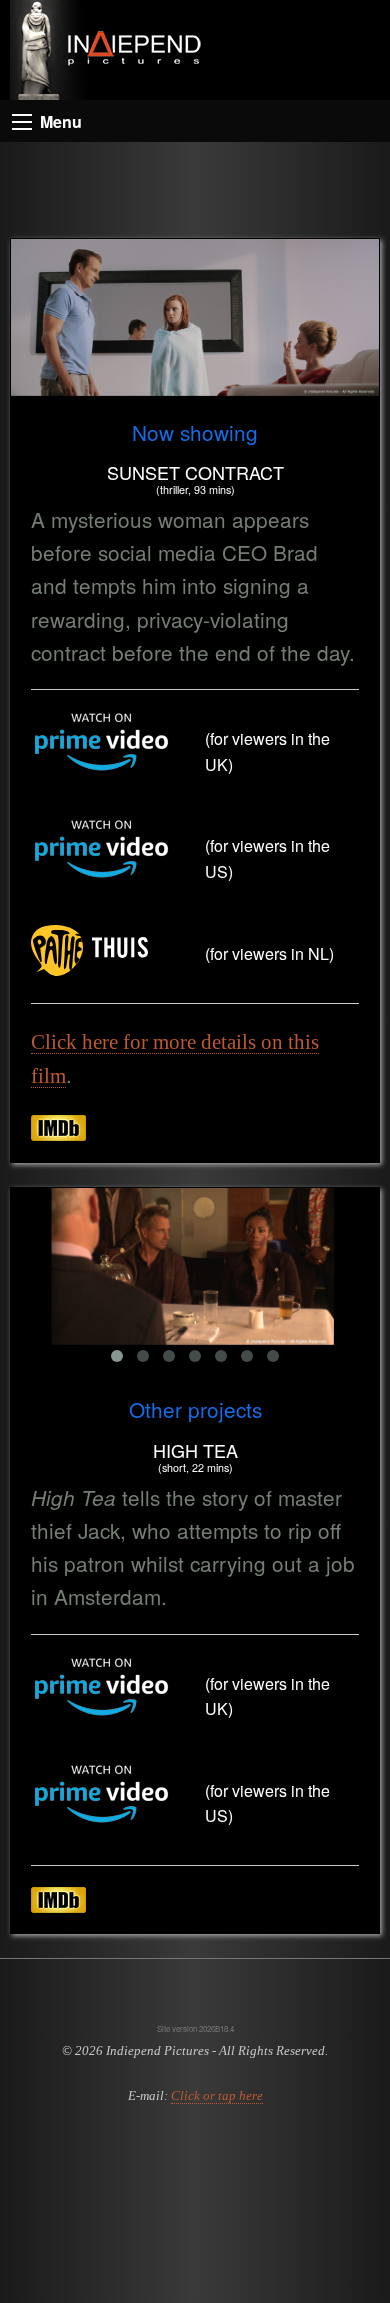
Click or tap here (217, 2096)
